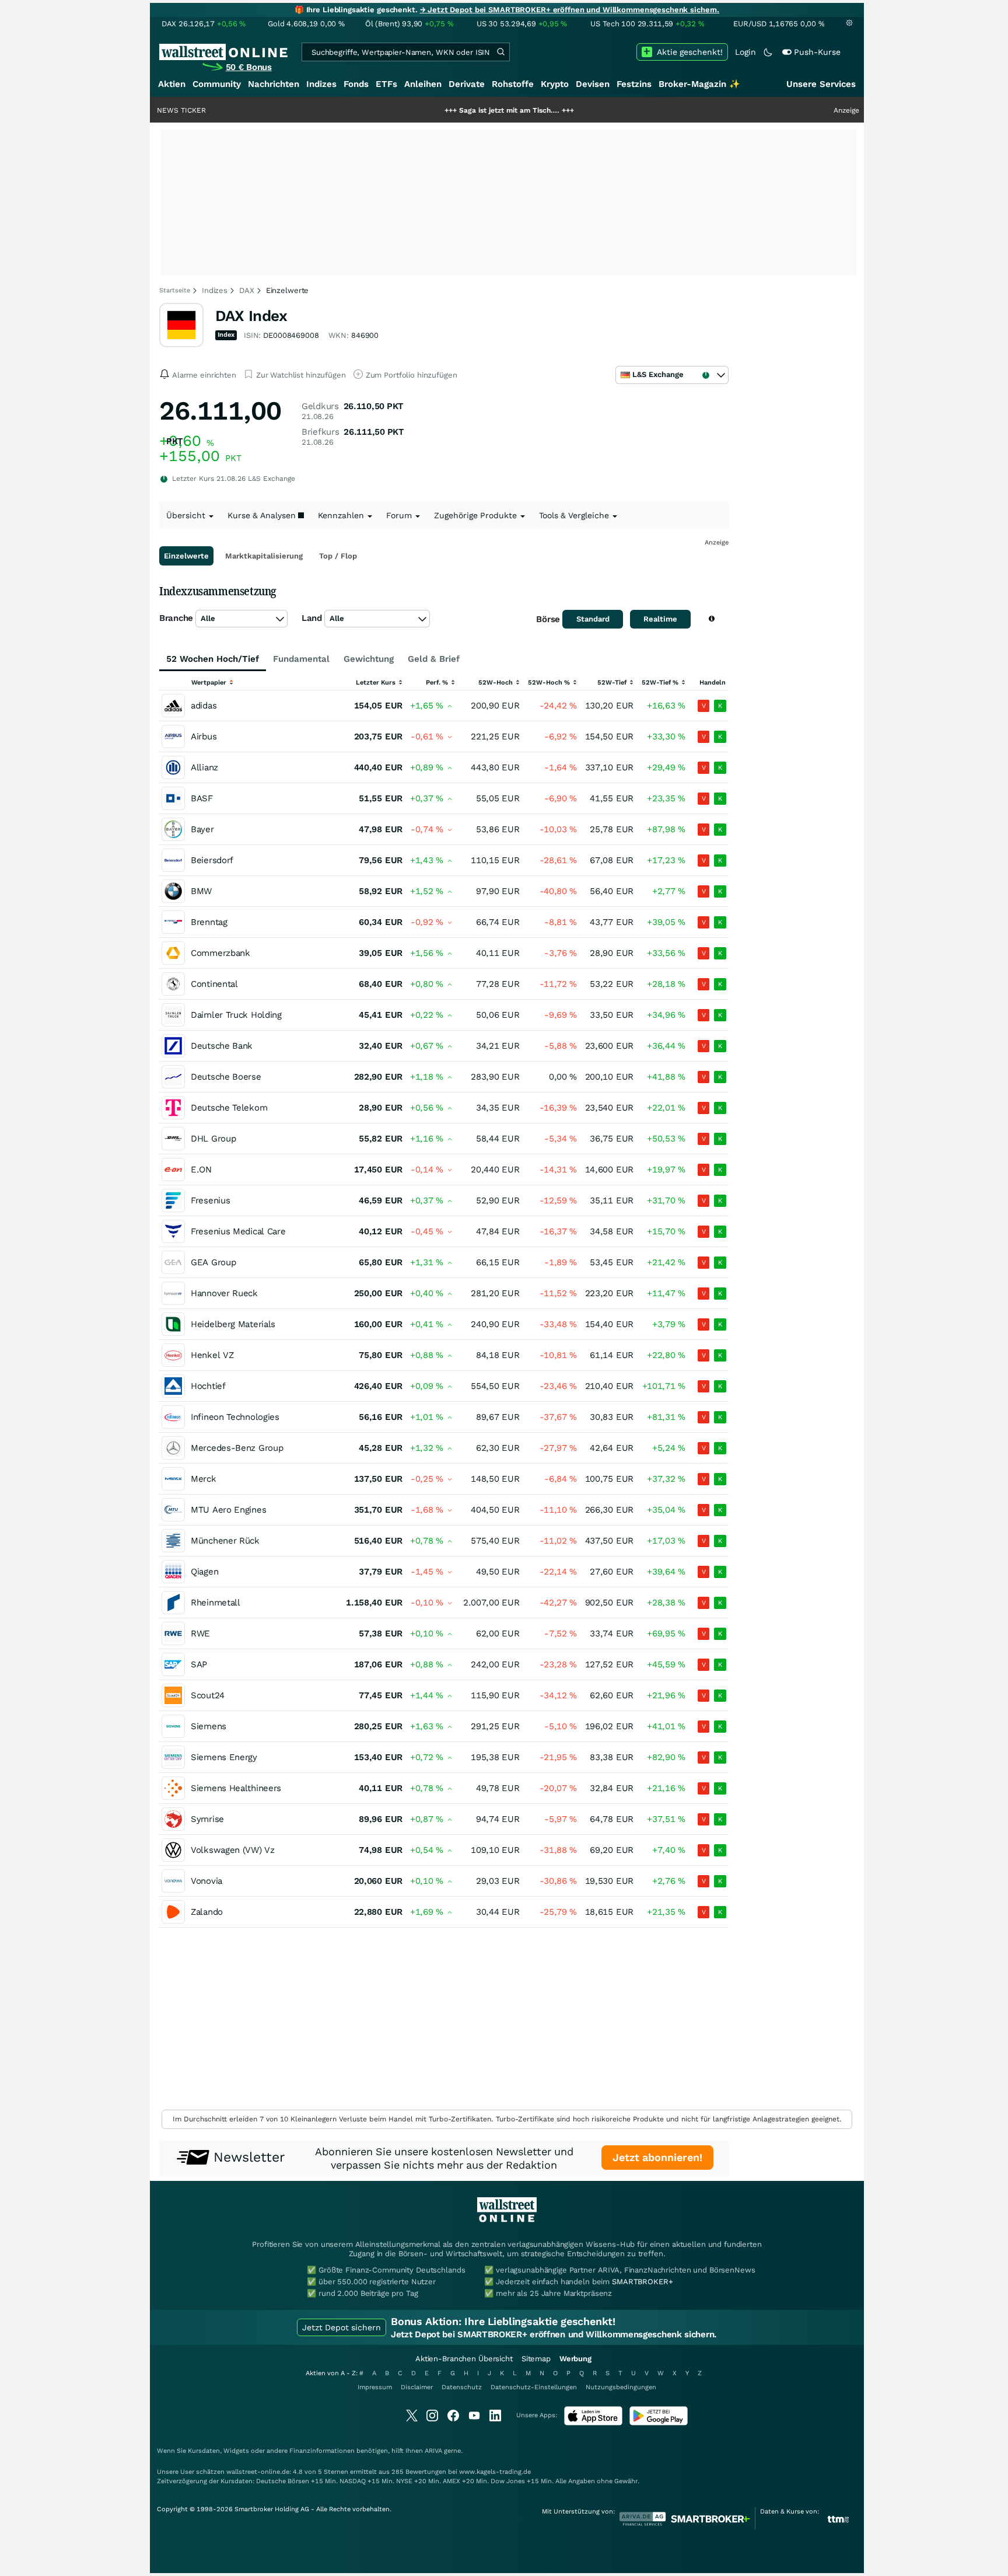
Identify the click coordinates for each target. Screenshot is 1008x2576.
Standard (593, 619)
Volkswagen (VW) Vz (233, 1850)
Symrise (207, 1819)
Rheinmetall (216, 1603)
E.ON (201, 1170)
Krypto (555, 84)
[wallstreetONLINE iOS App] (593, 2423)
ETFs (386, 84)
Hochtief (208, 1386)
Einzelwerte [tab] (186, 556)
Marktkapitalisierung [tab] (264, 556)
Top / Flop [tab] (338, 556)
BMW (201, 891)
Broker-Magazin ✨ (699, 84)
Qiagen (204, 1572)
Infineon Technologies (235, 1417)
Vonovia (206, 1881)
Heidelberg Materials (233, 1324)
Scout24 (208, 1695)
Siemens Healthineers (236, 1788)
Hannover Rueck (224, 1293)
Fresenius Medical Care (238, 1231)
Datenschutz (462, 2387)
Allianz (204, 767)
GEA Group (213, 1262)
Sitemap (536, 2359)
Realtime (660, 619)
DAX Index (251, 316)
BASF (202, 798)
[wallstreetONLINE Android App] (659, 2423)
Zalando (207, 1912)
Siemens (209, 1726)
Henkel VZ (212, 1355)
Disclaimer (417, 2387)
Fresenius (210, 1200)
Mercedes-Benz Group (237, 1448)
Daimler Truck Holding (236, 1015)
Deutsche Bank (222, 1046)
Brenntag (209, 922)
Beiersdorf (212, 860)
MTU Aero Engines (228, 1510)
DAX (247, 290)
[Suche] (501, 52)
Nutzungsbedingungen (621, 2387)
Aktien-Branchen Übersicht (464, 2359)
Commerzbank (220, 953)
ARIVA (433, 2451)
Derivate (467, 84)
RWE (200, 1633)
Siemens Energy (224, 1757)
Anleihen (423, 84)
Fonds (356, 84)
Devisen (593, 84)
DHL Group (213, 1139)
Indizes (321, 84)
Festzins (634, 84)
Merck (204, 1479)
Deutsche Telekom (229, 1108)
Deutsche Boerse (226, 1077)
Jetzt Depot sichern (342, 2327)
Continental (214, 984)
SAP (199, 1664)
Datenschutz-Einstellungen (534, 2387)
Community (217, 84)
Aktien (172, 84)
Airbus (204, 737)
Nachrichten (274, 84)
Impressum (375, 2387)
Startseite (175, 290)
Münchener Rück (225, 1541)
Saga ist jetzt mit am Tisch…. (447, 110)
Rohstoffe (513, 84)
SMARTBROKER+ (642, 2282)
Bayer (202, 829)
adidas (204, 706)
